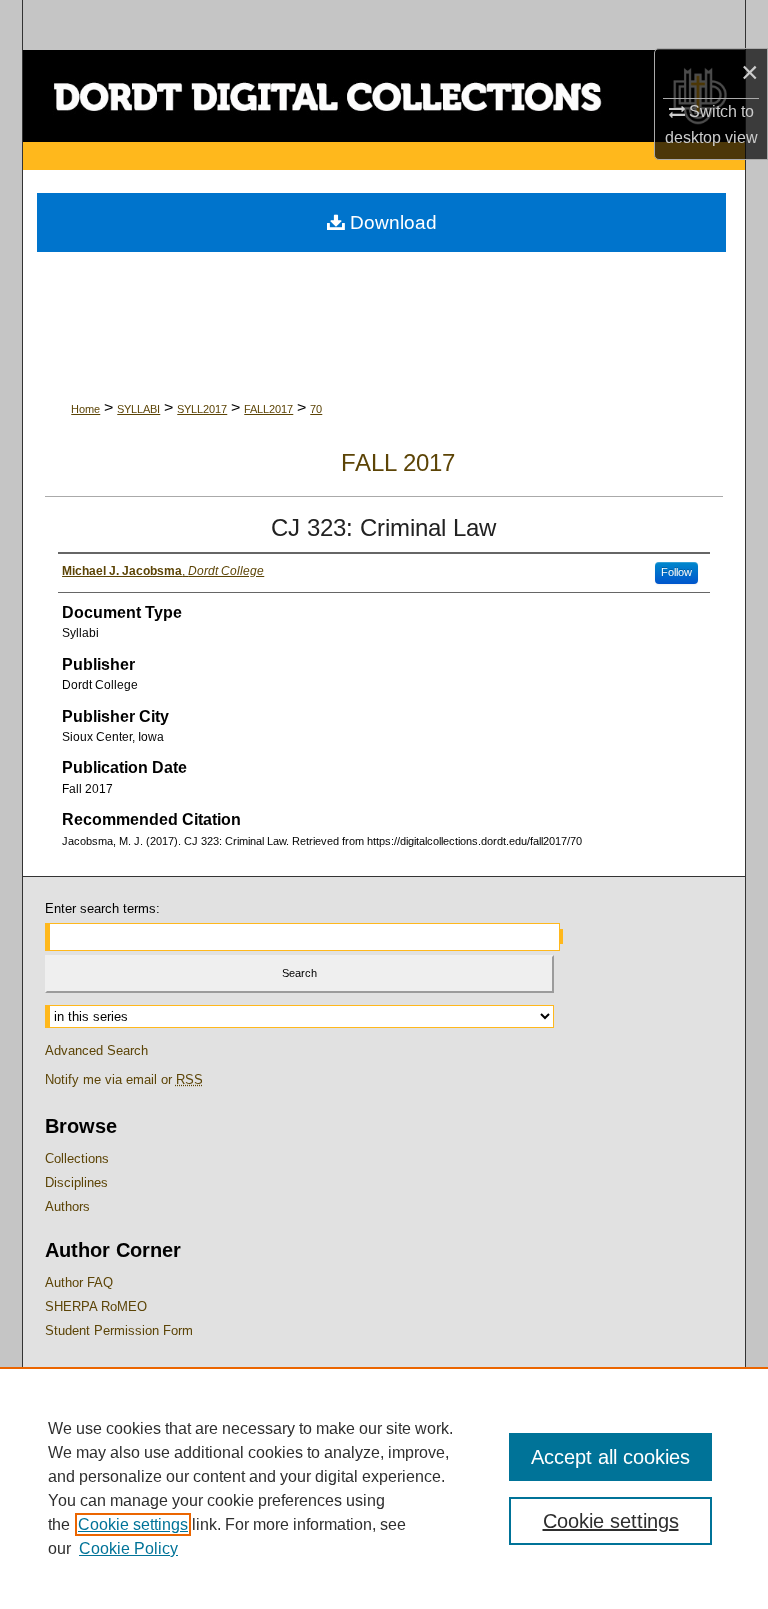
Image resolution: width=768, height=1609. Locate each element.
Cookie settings (133, 1524)
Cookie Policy (128, 1548)
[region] (384, 1488)
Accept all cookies (610, 1457)
